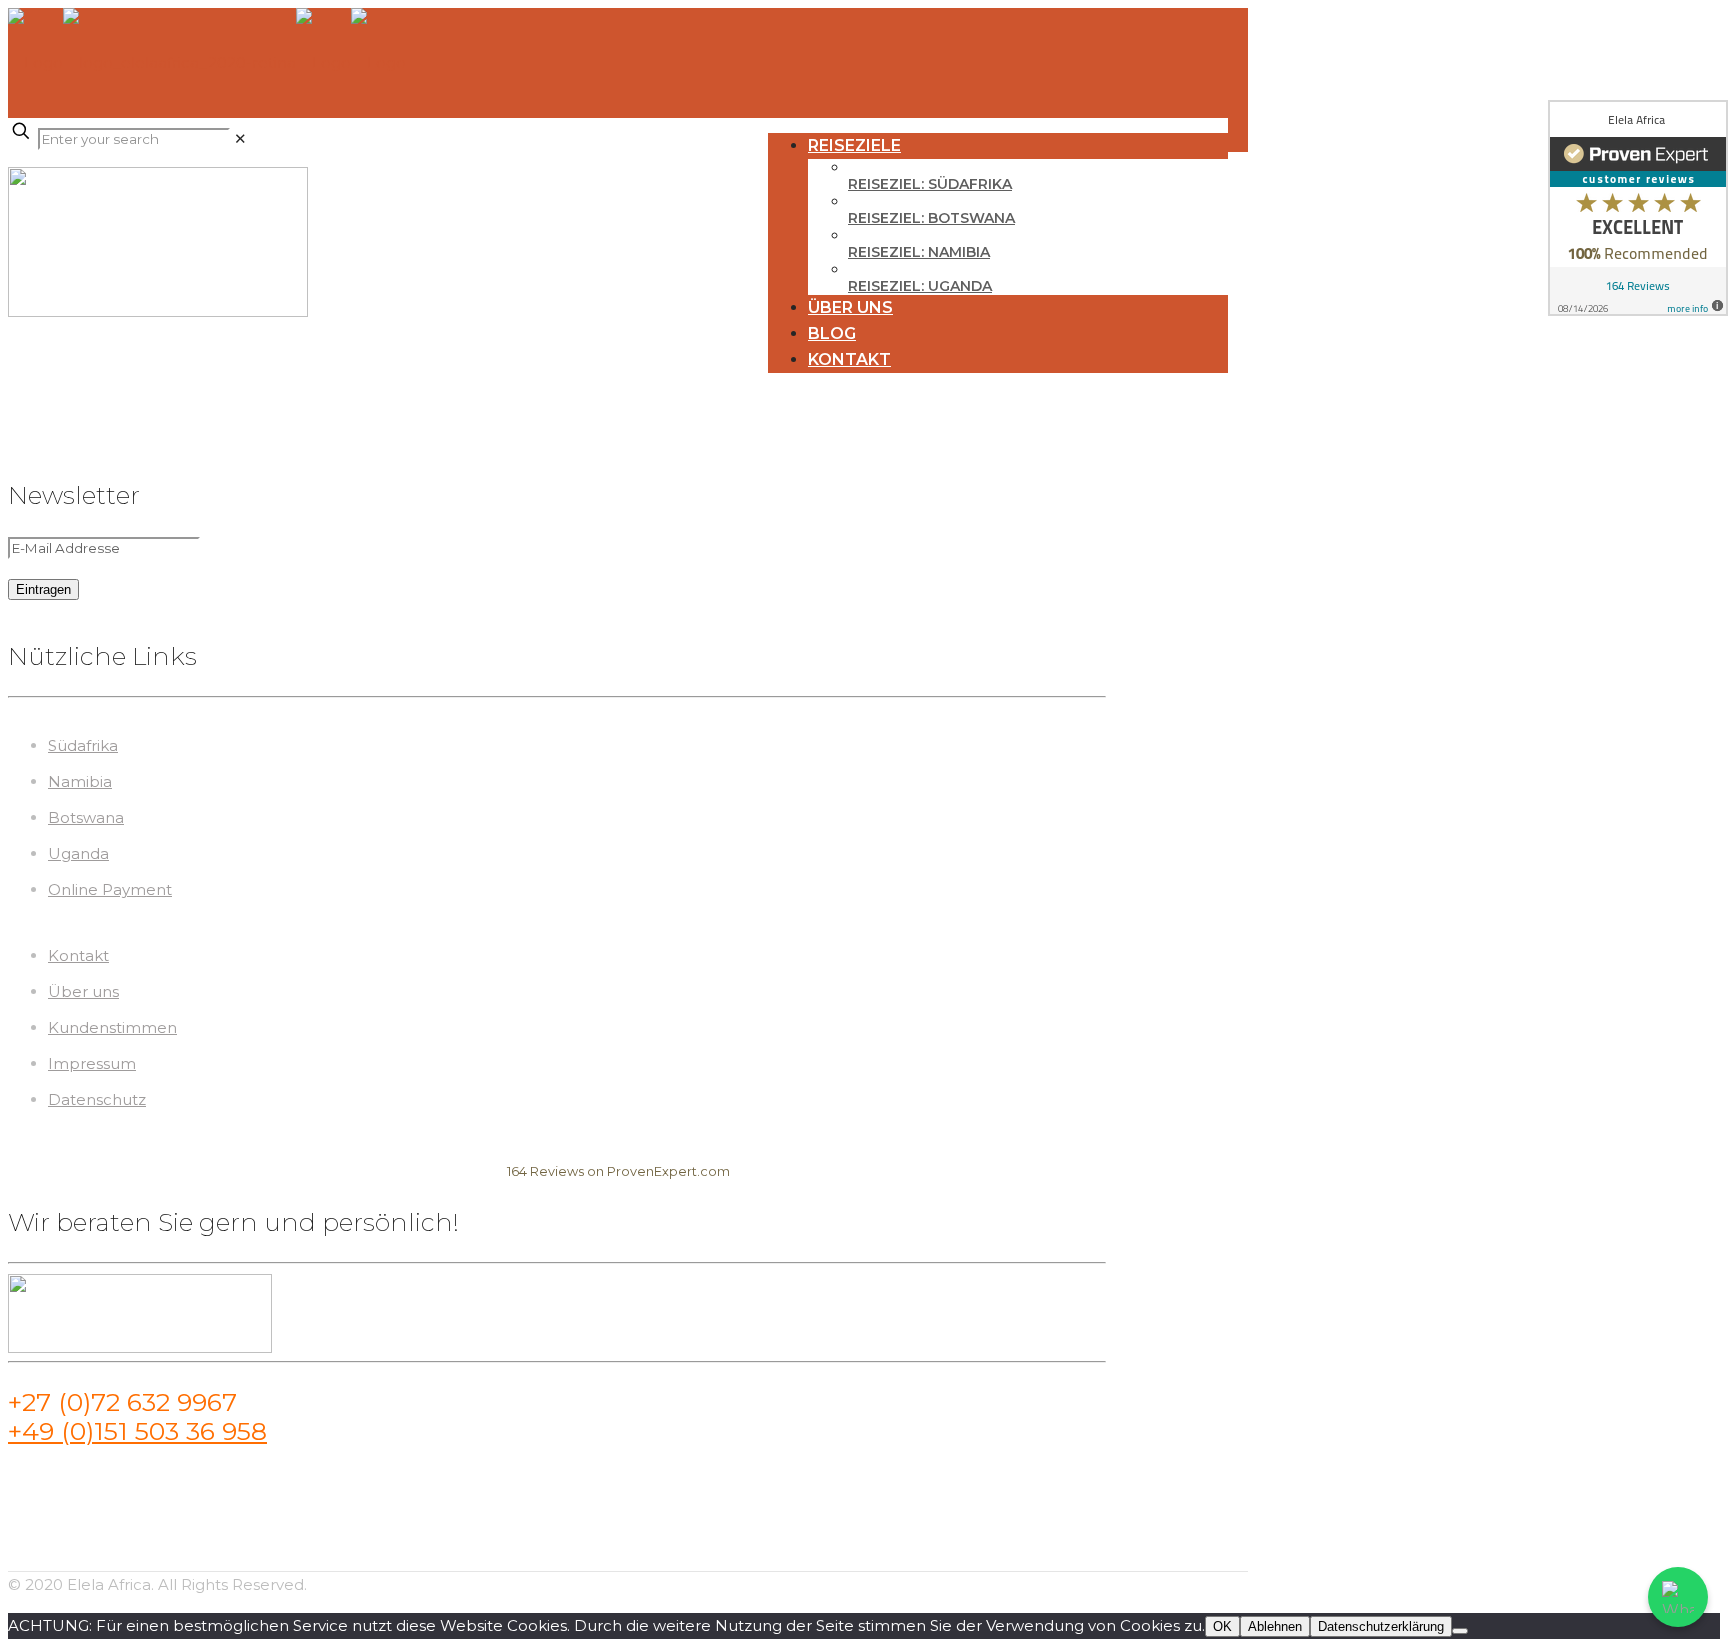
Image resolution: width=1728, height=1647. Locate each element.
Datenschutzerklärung (1381, 1626)
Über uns (83, 991)
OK (1222, 1626)
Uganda (78, 853)
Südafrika (83, 745)
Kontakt (78, 955)
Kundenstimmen (112, 1027)
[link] (240, 138)
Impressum (92, 1063)
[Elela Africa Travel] (207, 62)
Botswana (86, 817)
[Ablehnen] (1460, 1631)
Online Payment (110, 889)
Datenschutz (97, 1099)
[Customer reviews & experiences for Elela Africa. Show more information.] (1638, 208)
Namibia (80, 781)
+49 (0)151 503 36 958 (137, 1431)
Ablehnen (1275, 1626)
